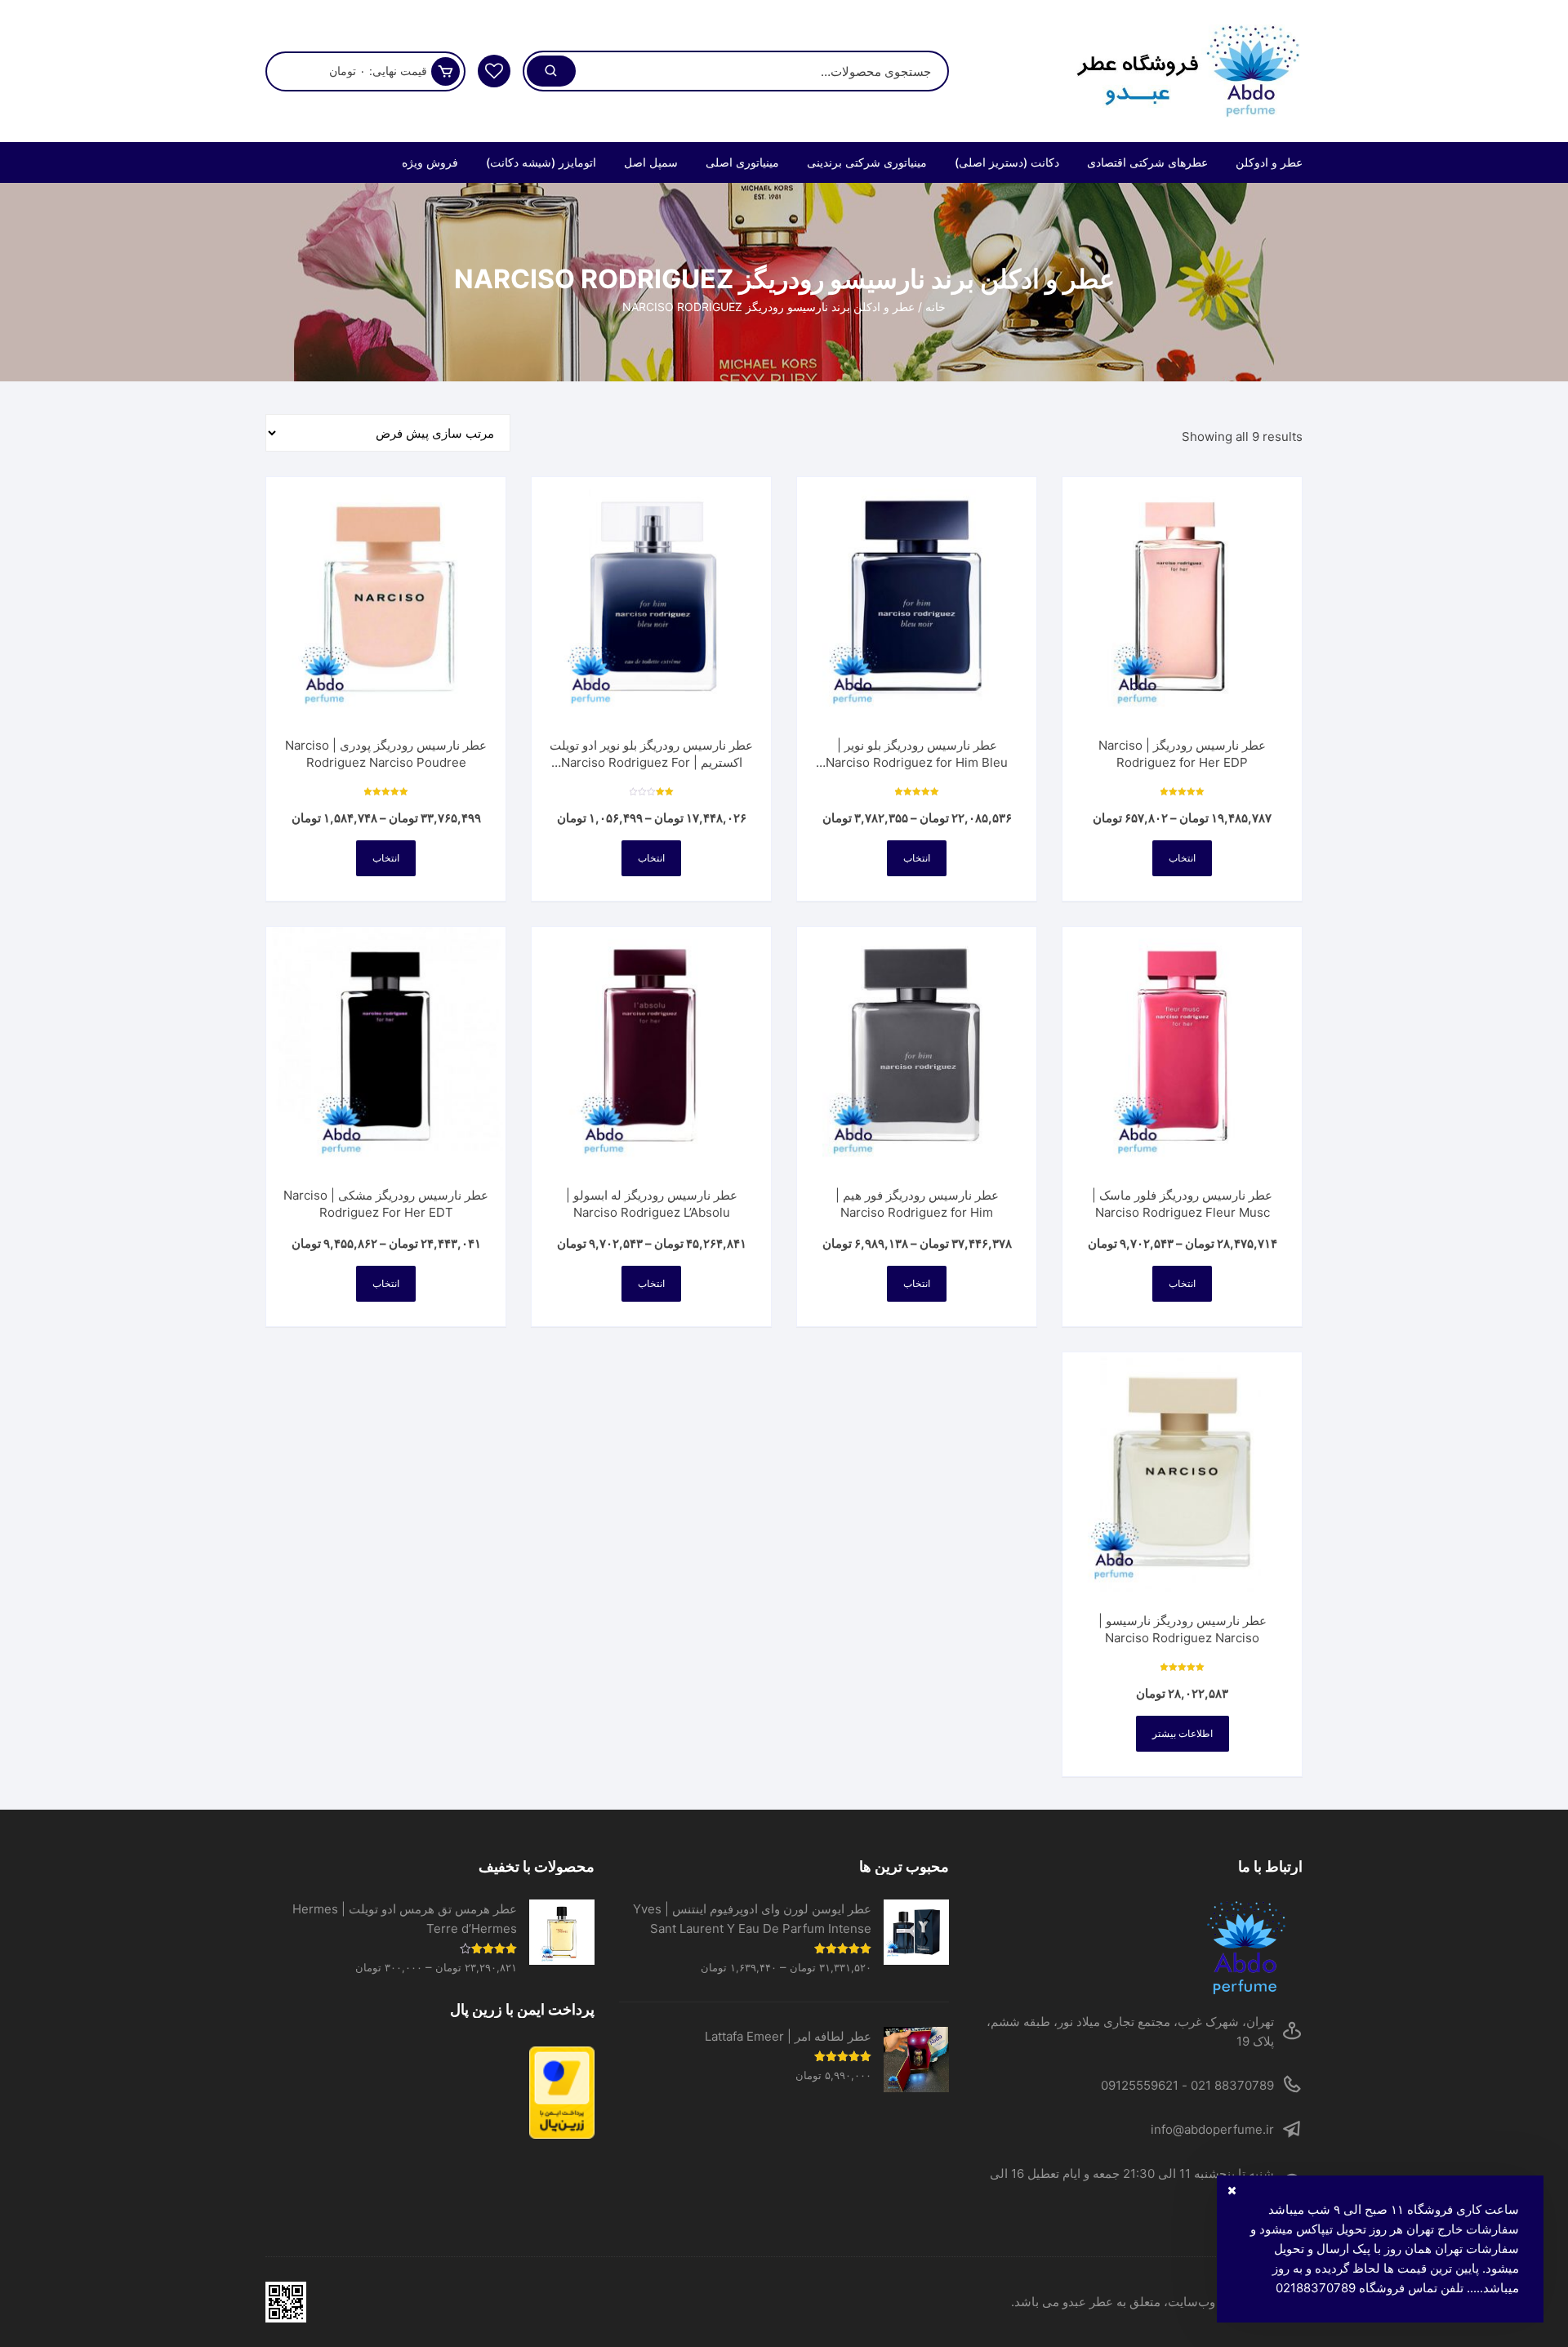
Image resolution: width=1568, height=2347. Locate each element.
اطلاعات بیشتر (1183, 1733)
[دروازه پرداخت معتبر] (430, 2093)
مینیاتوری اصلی (742, 162)
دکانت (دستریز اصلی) (1007, 162)
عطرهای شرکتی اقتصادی (1147, 162)
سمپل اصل (651, 162)
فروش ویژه (430, 162)
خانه (935, 307)
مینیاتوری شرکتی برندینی (867, 162)
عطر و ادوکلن (1269, 162)
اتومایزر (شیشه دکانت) (541, 162)
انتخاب (1182, 858)
